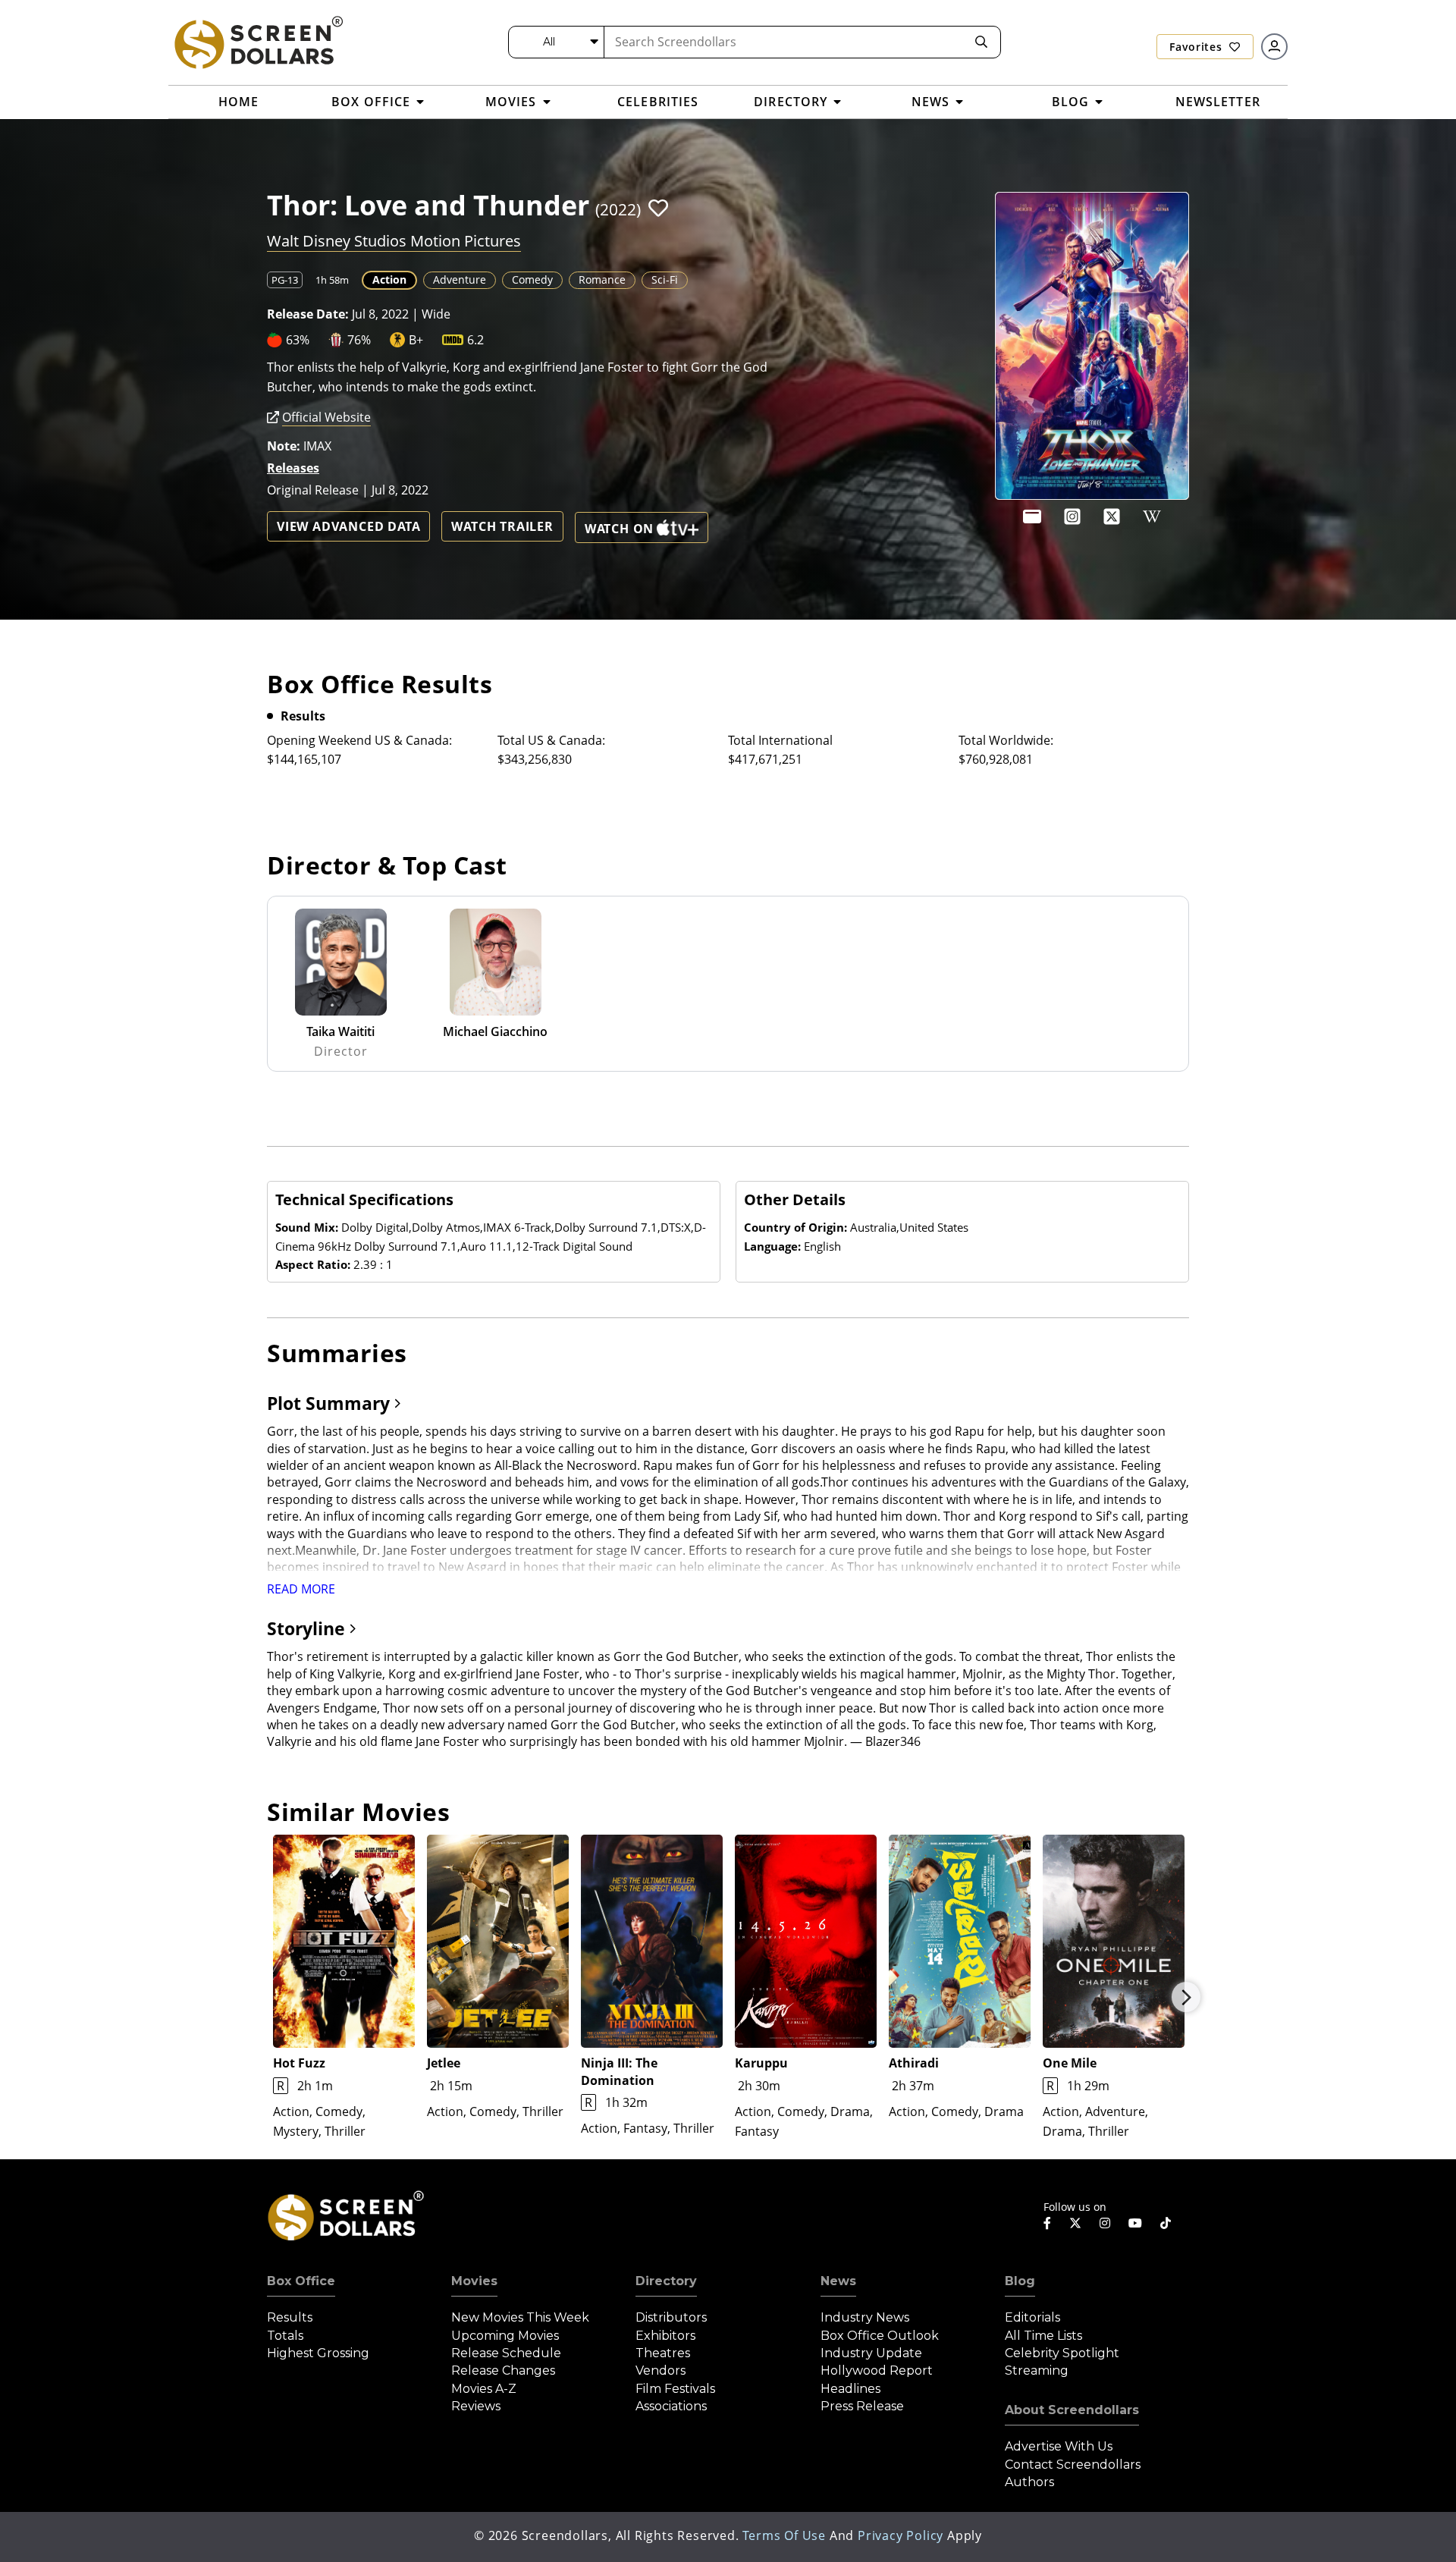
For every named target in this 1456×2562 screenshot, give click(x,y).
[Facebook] (1047, 2223)
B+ (416, 340)
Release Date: (308, 314)
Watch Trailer (502, 526)
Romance (602, 279)
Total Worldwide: (1006, 740)
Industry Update (871, 2353)
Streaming (1037, 2370)
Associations (671, 2406)
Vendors (661, 2370)
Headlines (850, 2389)
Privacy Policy (901, 2535)
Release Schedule (506, 2353)
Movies (474, 2281)
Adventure (460, 279)
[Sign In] (1274, 47)
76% (359, 340)
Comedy (532, 279)
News (838, 2281)
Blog (1020, 2281)
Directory (666, 2281)
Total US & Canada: (551, 740)
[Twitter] (1075, 2222)
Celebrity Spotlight (1062, 2353)
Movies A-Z (484, 2389)
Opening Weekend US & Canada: (359, 740)
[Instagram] (1072, 516)
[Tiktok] (1166, 2223)
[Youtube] (1135, 2223)
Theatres (663, 2353)
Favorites (1197, 47)
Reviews (476, 2406)
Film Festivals (675, 2389)
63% (298, 340)
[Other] (1032, 516)
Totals (285, 2336)
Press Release (862, 2406)
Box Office (301, 2281)
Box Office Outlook (880, 2336)
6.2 (475, 340)
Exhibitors (665, 2336)
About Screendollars (1072, 2410)
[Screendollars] (258, 42)
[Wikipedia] (1152, 516)
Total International (780, 740)
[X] (1112, 516)
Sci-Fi (665, 279)
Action (389, 279)
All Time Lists (1043, 2336)
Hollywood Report (877, 2370)
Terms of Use (784, 2535)
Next (1186, 1997)
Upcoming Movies (505, 2336)
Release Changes (503, 2370)
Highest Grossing (318, 2353)
